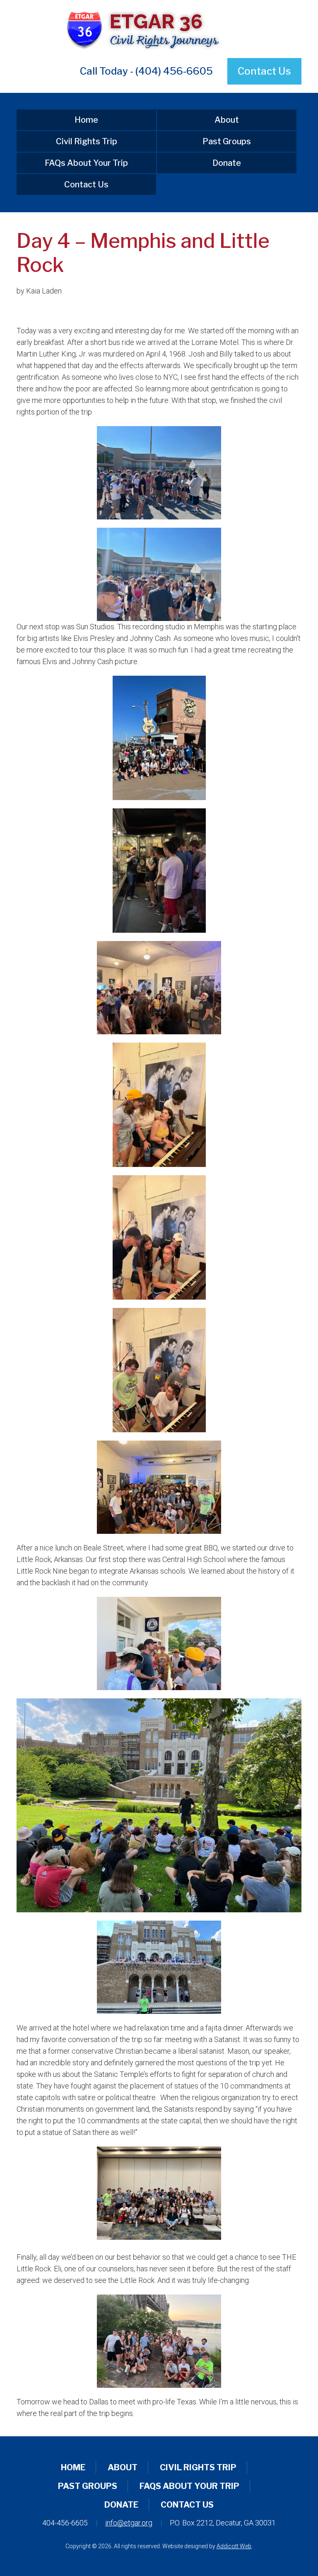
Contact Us (264, 71)
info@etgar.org (129, 2523)
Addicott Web (234, 2546)
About (227, 120)
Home (86, 120)
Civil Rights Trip (87, 141)
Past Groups (227, 141)
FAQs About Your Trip (86, 163)
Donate (227, 163)
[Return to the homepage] (159, 29)
